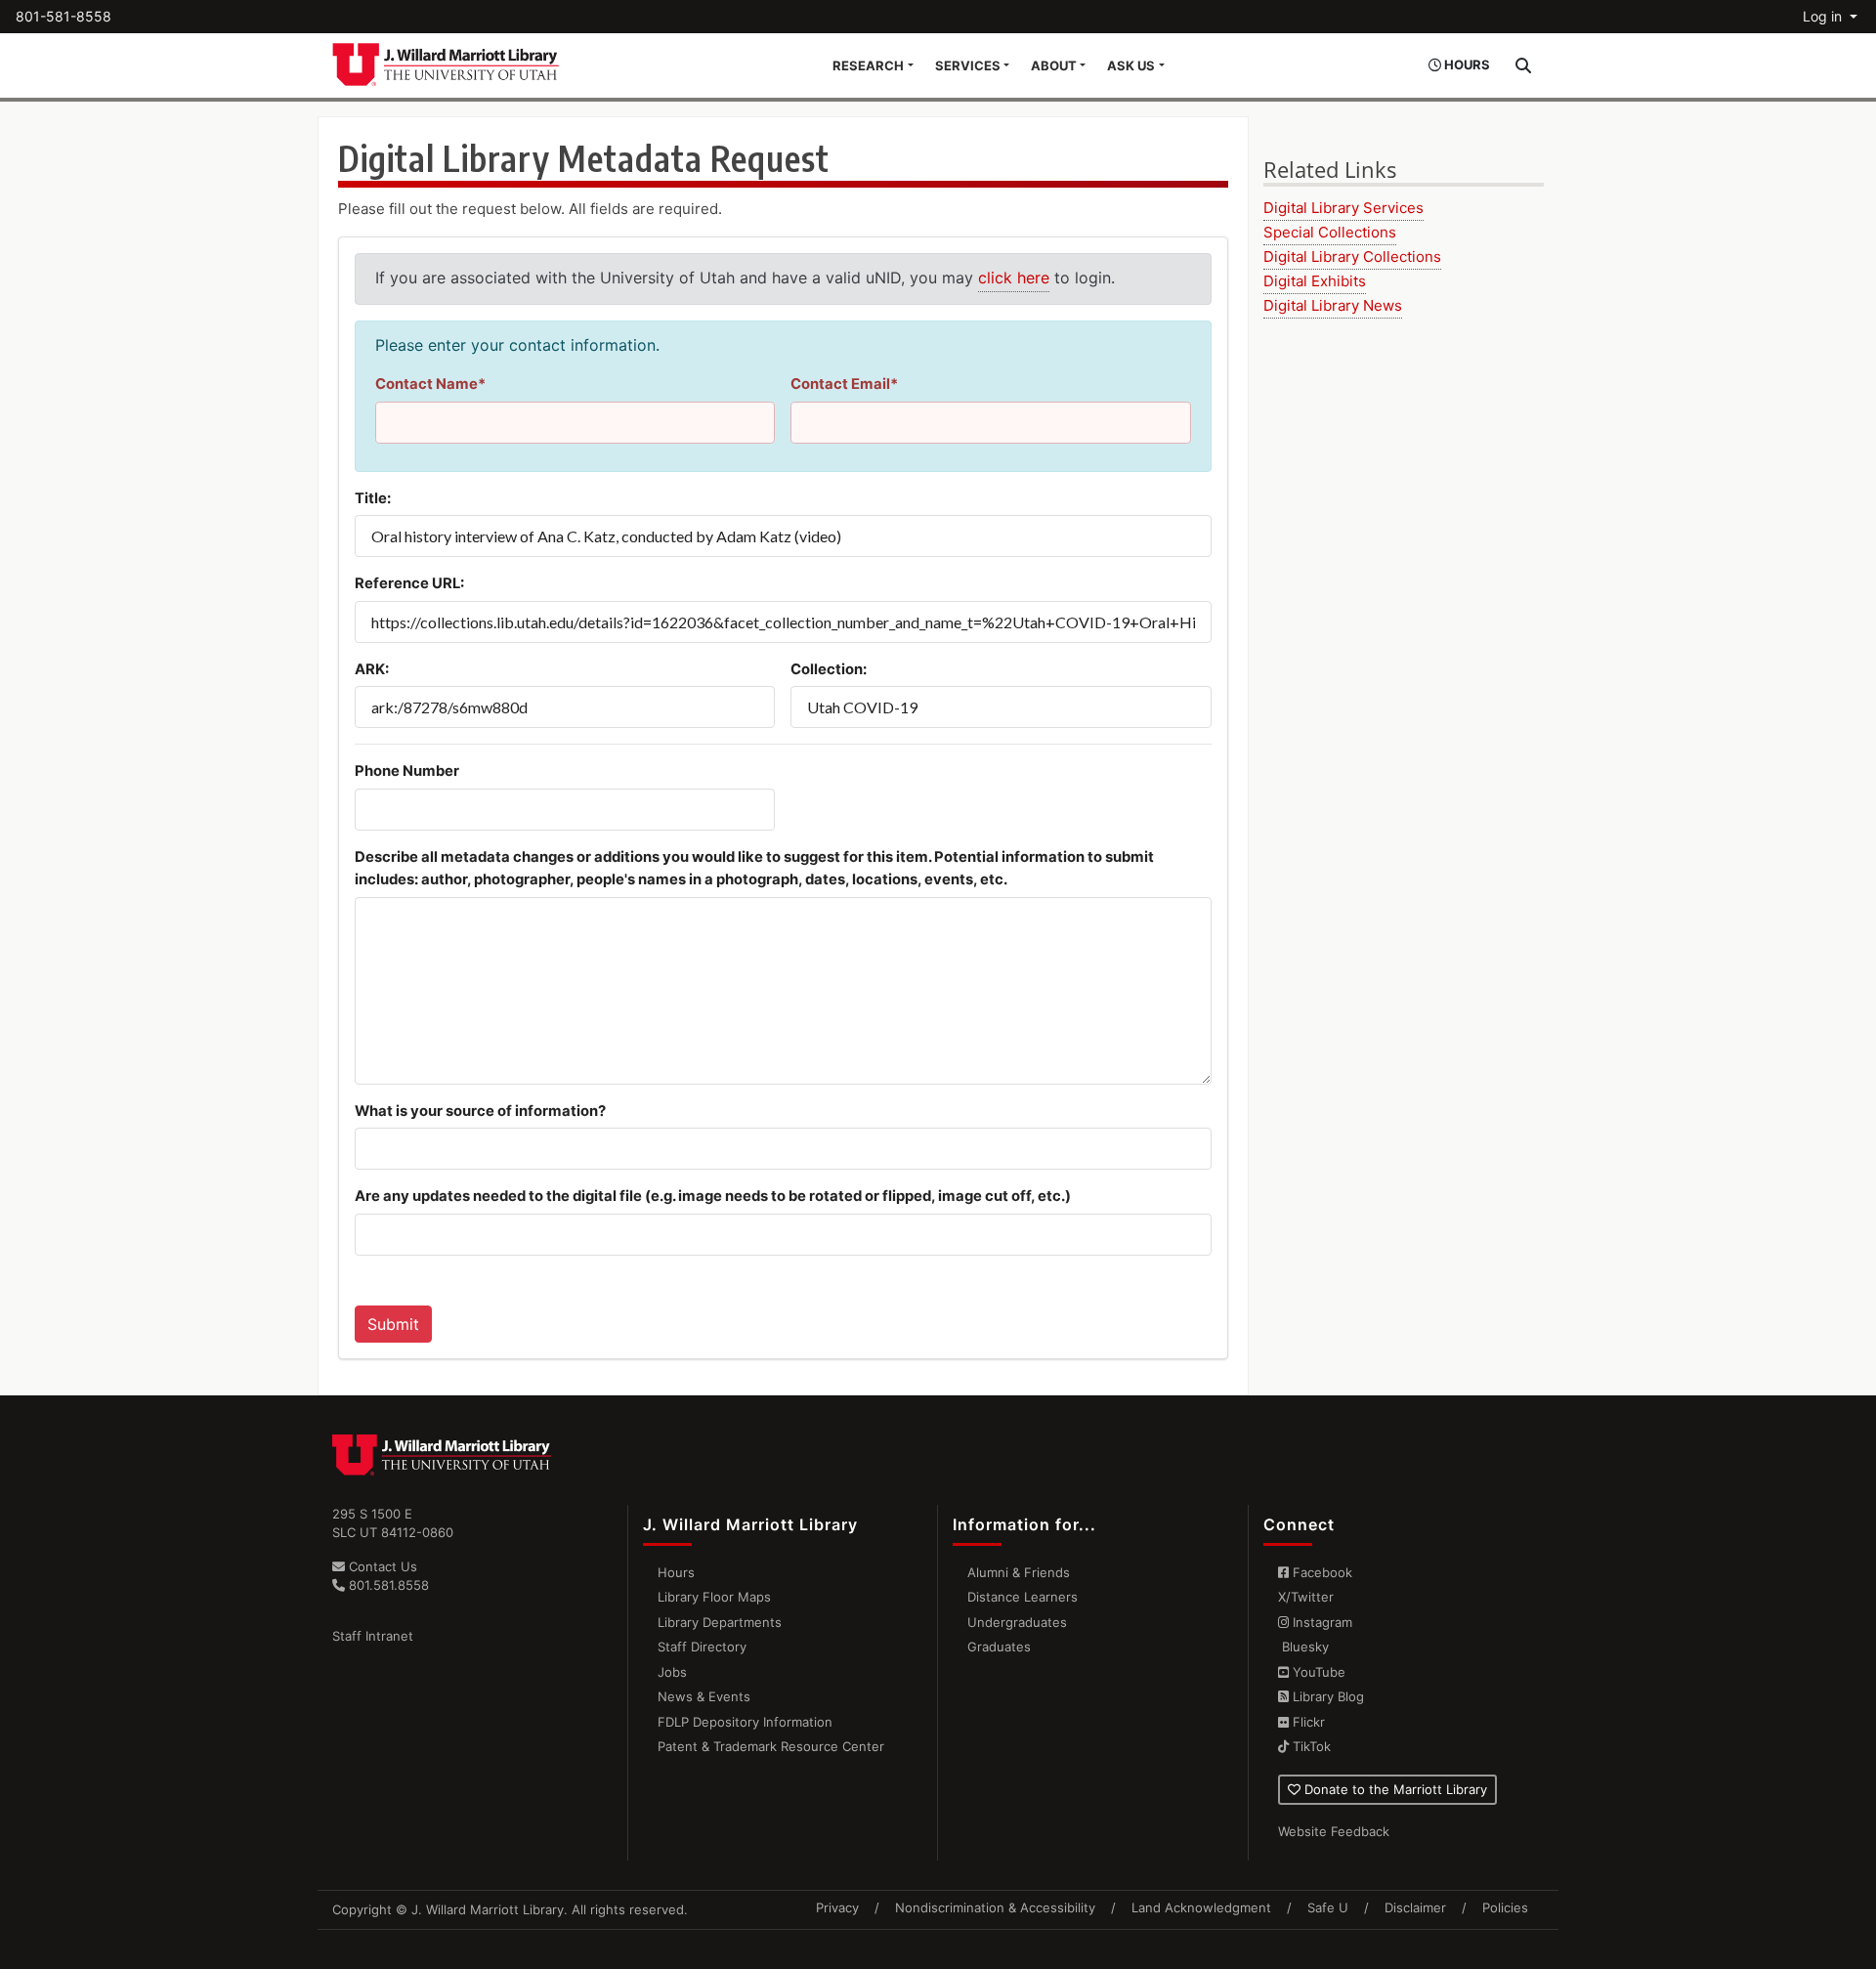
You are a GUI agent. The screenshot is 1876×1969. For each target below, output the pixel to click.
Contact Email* (844, 384)
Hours (676, 1572)
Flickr (1307, 1722)
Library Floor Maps (714, 1597)
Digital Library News (1333, 305)
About (1054, 65)
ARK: (372, 669)
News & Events (704, 1696)
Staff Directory (702, 1647)
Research (868, 65)
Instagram (1321, 1622)
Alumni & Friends (1019, 1572)
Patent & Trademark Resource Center (771, 1746)
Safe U (1328, 1907)
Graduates (999, 1647)
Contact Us (381, 1566)
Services (968, 65)
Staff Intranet (373, 1636)
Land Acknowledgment (1201, 1907)
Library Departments (720, 1622)
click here (1014, 278)
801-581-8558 (64, 16)
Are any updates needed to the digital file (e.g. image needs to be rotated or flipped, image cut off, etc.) (713, 1196)
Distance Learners (1023, 1597)
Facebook (1321, 1572)
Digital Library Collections (1352, 257)
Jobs (672, 1672)
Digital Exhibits (1315, 281)
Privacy (837, 1907)
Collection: (829, 669)
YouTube (1317, 1672)
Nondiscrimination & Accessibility (995, 1907)
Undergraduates (1017, 1622)
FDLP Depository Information (745, 1722)
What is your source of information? (480, 1111)
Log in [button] (1824, 16)
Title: (373, 498)
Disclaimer (1415, 1907)
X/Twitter (1306, 1597)
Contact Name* (430, 384)
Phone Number (407, 771)
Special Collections (1330, 232)
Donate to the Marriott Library (1394, 1789)
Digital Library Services (1343, 208)
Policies (1505, 1907)
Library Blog (1326, 1696)
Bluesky (1303, 1647)
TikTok (1310, 1746)
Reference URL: (409, 583)
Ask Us (1131, 65)
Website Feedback (1334, 1831)
